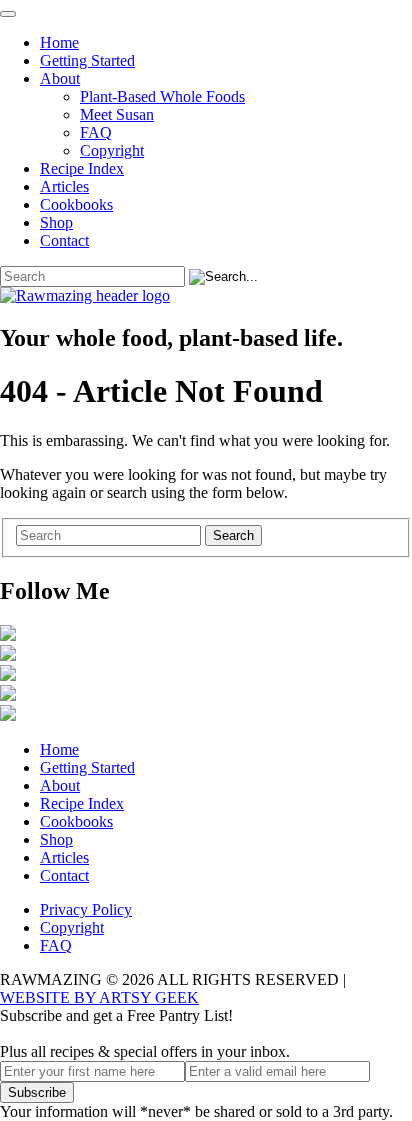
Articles (64, 186)
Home (59, 42)
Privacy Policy (86, 909)
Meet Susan (117, 114)
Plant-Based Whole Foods (162, 96)
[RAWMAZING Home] (206, 296)
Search (233, 535)
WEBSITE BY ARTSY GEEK (99, 997)
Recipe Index (82, 168)
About (60, 78)
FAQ (96, 132)
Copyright (112, 150)
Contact (64, 240)
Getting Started (87, 60)
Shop (56, 222)
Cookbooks (76, 204)
